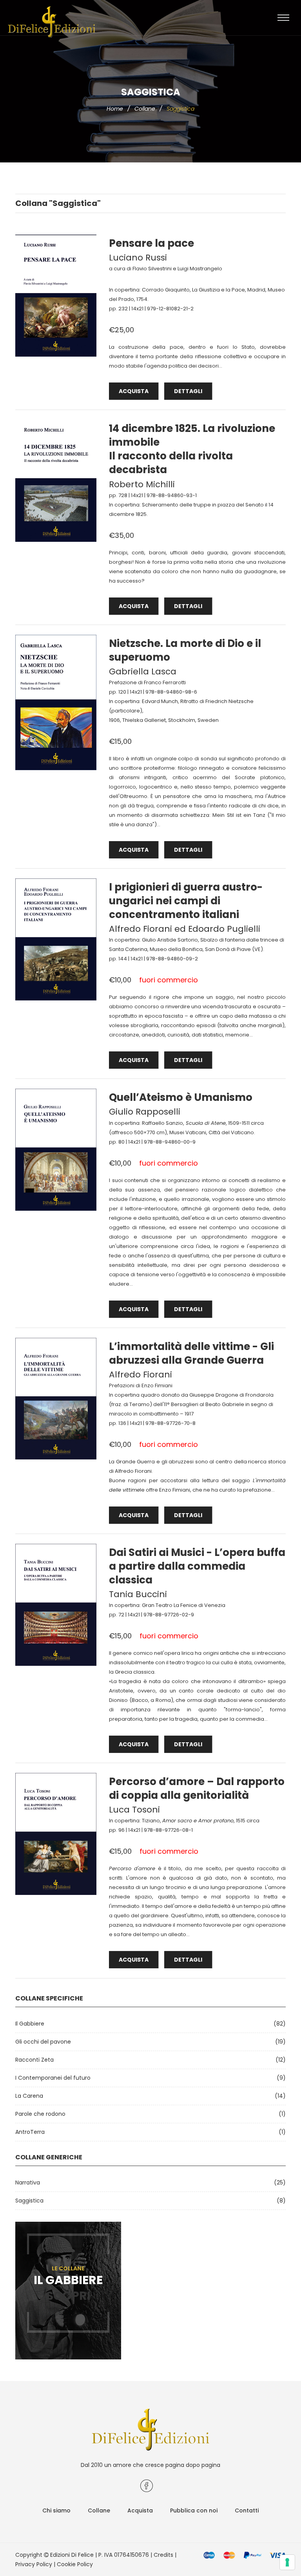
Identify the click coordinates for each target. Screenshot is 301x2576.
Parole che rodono (40, 2114)
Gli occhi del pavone (43, 2042)
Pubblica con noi (194, 2510)
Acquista (134, 391)
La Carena (29, 2096)
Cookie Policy (75, 2564)
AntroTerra (30, 2132)
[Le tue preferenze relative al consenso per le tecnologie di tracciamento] (287, 2562)
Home (115, 109)
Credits (163, 2555)
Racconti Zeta (34, 2060)
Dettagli (188, 391)
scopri (68, 2296)
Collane (145, 109)
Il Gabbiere (30, 2024)
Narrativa (28, 2182)
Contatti (247, 2510)
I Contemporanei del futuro (53, 2078)
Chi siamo (56, 2510)
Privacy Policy (34, 2564)
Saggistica (29, 2201)
